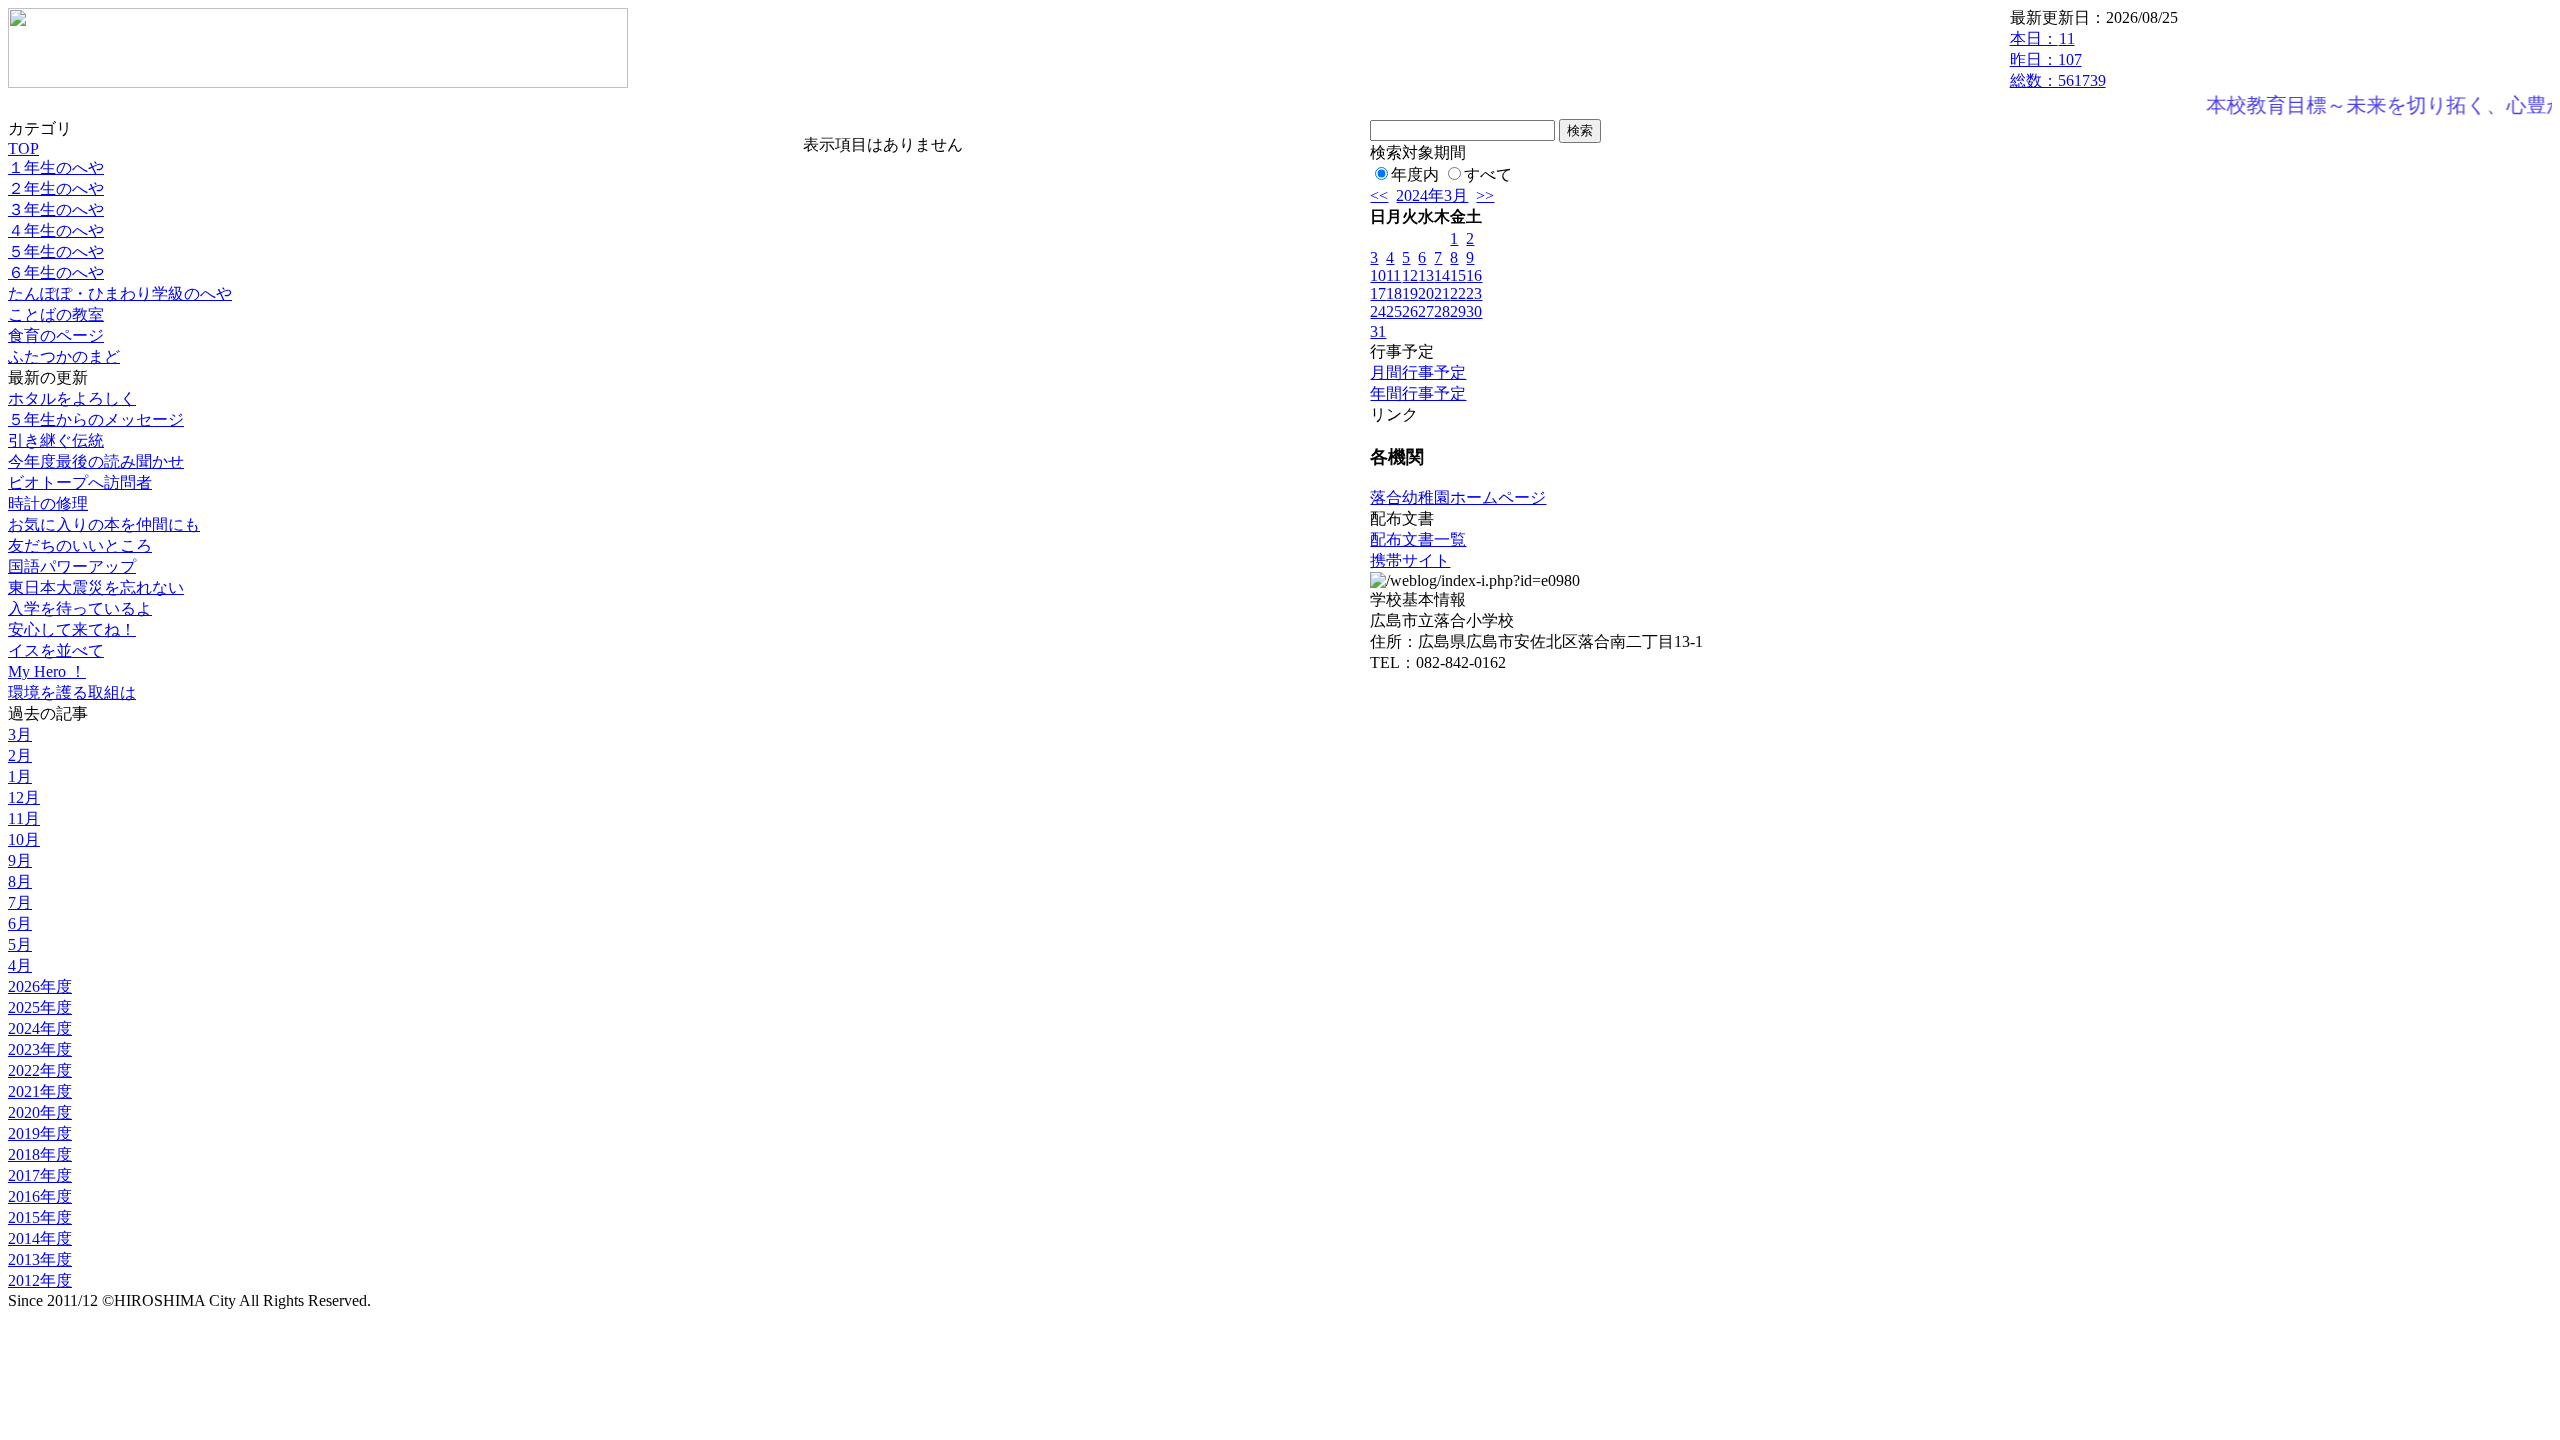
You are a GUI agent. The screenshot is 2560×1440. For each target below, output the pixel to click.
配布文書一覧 (1418, 539)
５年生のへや (56, 251)
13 (1426, 275)
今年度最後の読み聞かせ (96, 461)
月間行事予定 (1418, 372)
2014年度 (40, 1238)
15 (1458, 275)
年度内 (1415, 174)
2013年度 (40, 1259)
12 (1410, 275)
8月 (20, 881)
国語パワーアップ (72, 566)
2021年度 (40, 1091)
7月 (20, 902)
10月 (24, 839)
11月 (24, 818)
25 (1394, 311)
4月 (20, 965)
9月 (20, 860)
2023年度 (40, 1049)
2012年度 (40, 1280)
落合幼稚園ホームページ (1458, 497)
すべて (1488, 174)
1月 (20, 776)
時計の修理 (48, 503)
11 (1393, 275)
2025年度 (40, 1007)
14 (1442, 275)
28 (1442, 311)
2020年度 (40, 1112)
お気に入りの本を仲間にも (104, 524)
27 (1426, 311)
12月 (24, 797)
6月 (20, 923)
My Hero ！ (47, 671)
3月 (20, 734)
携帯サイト (1410, 560)
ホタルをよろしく (72, 398)
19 (1410, 293)
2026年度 (40, 986)
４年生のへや (56, 230)
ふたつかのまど (64, 356)
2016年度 (40, 1196)
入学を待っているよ (80, 608)
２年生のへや (56, 188)
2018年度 (40, 1154)
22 (1458, 293)
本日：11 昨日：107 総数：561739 (2058, 59)
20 (1426, 293)
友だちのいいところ (80, 545)
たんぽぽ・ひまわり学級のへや (120, 293)
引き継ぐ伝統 (56, 440)
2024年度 (40, 1028)
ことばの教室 (56, 314)
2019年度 (40, 1133)
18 (1394, 293)
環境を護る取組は (72, 692)
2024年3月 (1432, 195)
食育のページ (56, 335)
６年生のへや (56, 272)
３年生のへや (56, 209)
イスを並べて (56, 650)
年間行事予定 (1418, 393)
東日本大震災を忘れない (96, 587)
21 (1442, 293)
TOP (23, 148)
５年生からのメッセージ (96, 419)
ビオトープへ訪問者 (80, 482)
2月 (20, 755)
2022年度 (40, 1070)
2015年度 (40, 1217)
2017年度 (40, 1175)
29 (1458, 311)
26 (1410, 311)
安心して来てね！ (72, 629)
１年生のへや (56, 167)
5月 (20, 944)
